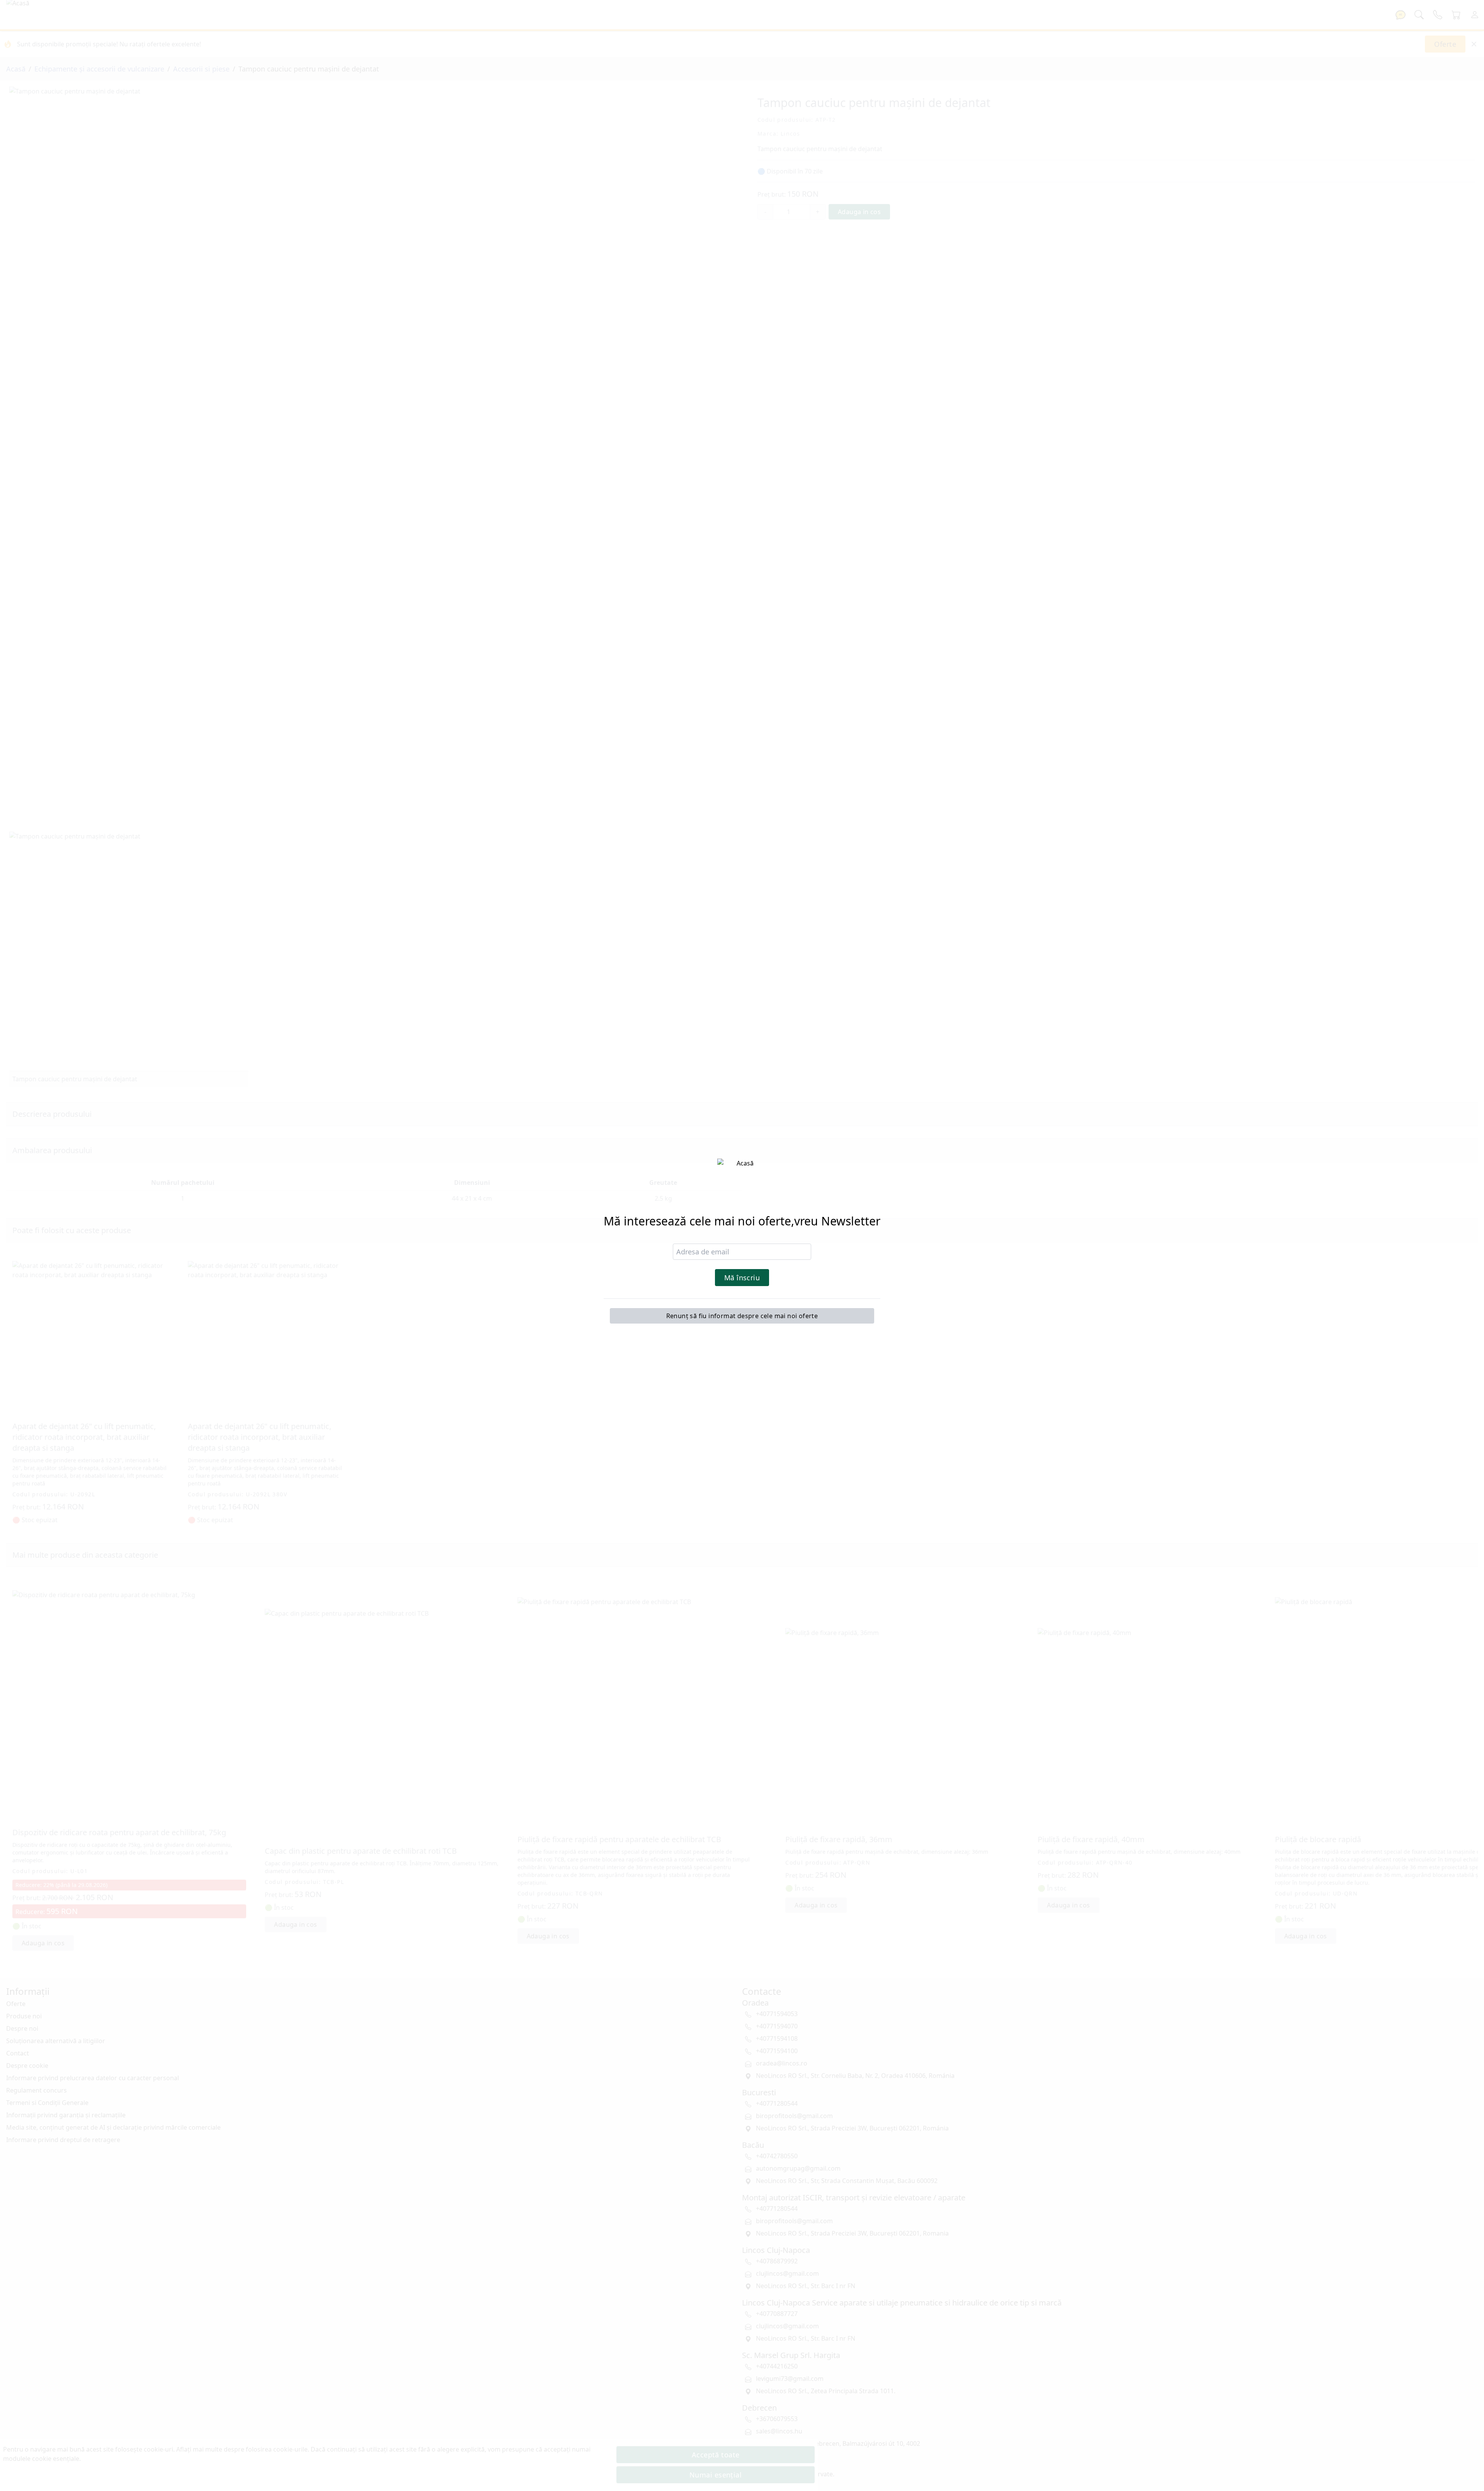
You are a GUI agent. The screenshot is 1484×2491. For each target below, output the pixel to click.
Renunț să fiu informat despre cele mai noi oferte (742, 1316)
